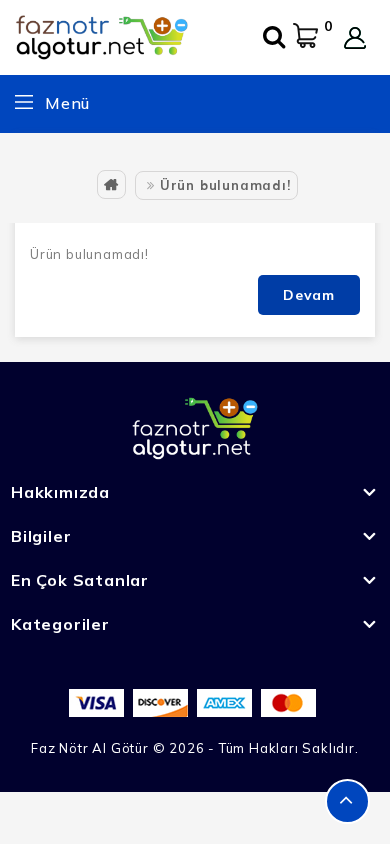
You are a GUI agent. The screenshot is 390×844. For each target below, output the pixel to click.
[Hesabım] (355, 38)
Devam (309, 295)
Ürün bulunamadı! (225, 185)
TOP (347, 801)
